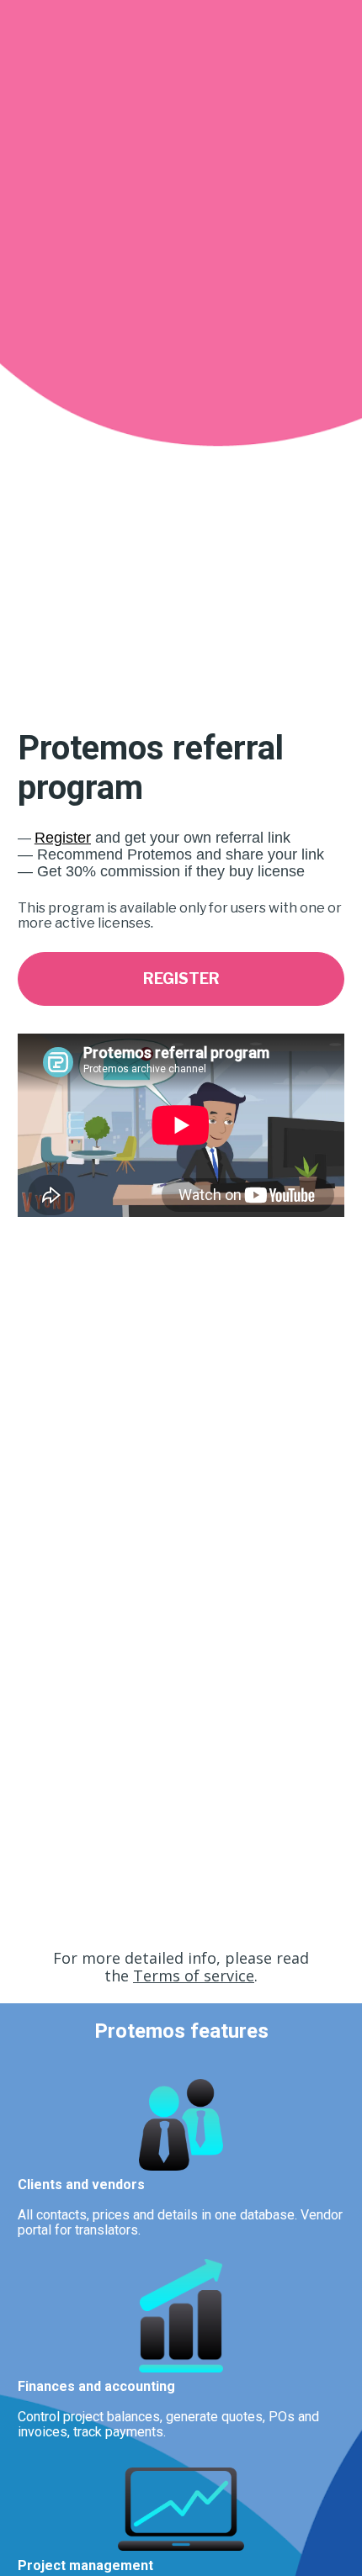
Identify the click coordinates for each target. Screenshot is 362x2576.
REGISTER (181, 979)
